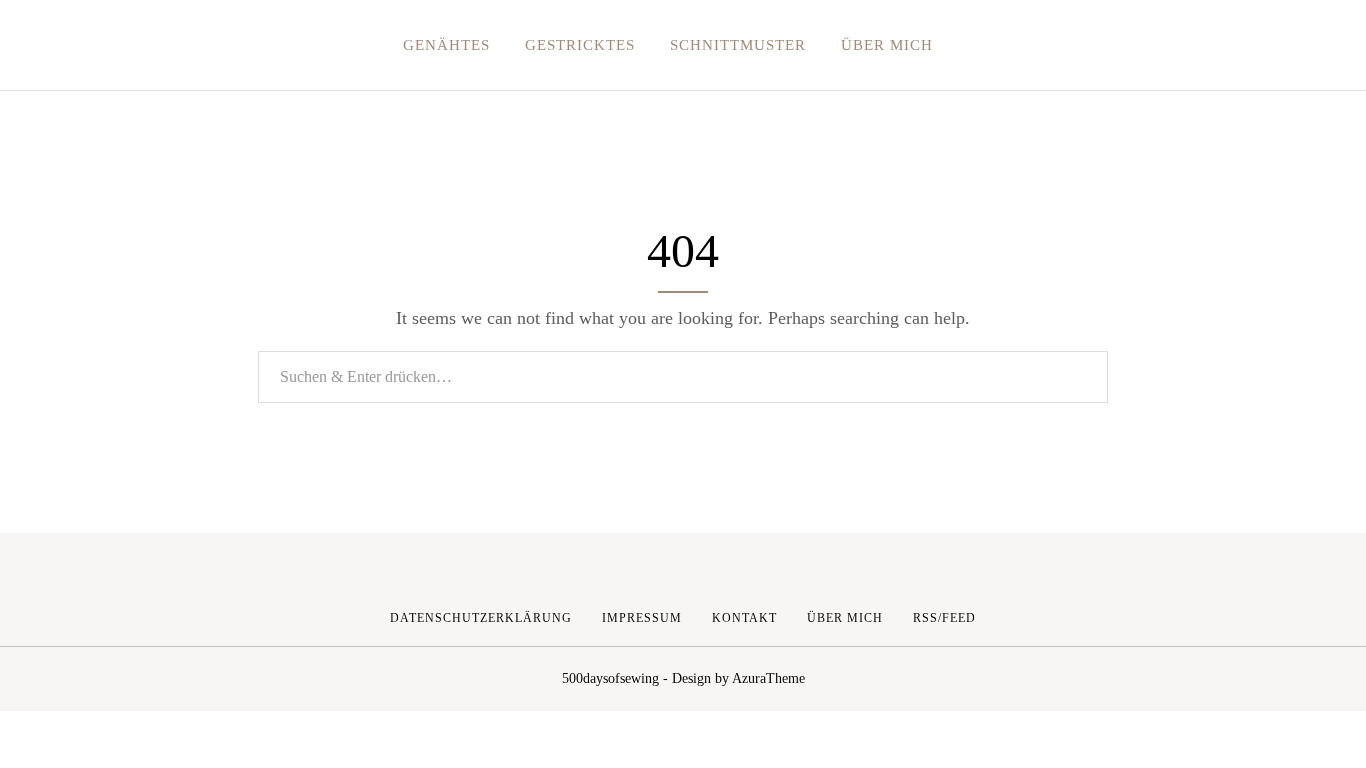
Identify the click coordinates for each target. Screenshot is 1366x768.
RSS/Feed (944, 618)
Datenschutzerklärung (481, 618)
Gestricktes (580, 45)
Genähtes (446, 45)
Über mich (887, 45)
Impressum (642, 618)
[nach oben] (1011, 618)
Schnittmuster (738, 45)
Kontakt (744, 618)
